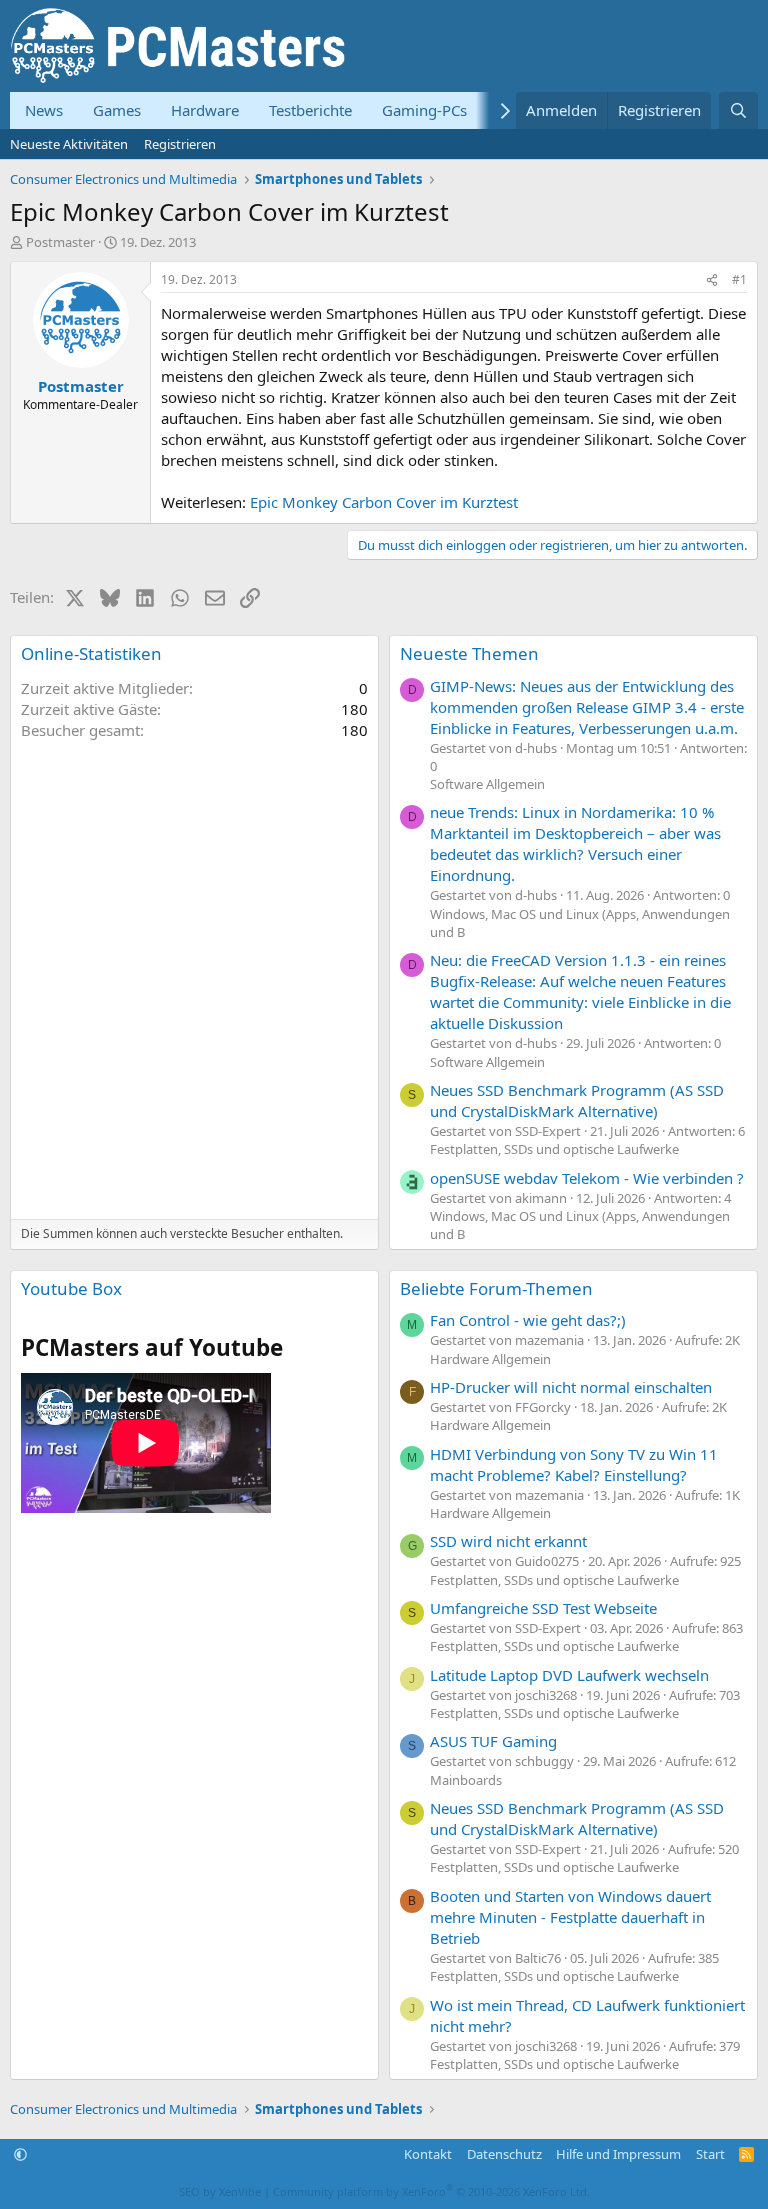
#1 (739, 279)
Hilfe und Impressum (618, 2154)
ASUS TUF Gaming (493, 1741)
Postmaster (60, 242)
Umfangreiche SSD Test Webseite (543, 1608)
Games (117, 110)
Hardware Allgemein (490, 1359)
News (44, 110)
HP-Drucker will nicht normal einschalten (571, 1387)
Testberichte (310, 110)
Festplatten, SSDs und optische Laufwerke (554, 1149)
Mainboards (466, 1780)
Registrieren (180, 144)
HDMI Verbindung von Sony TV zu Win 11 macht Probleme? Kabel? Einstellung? (574, 1464)
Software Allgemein (487, 784)
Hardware (205, 110)
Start (710, 2154)
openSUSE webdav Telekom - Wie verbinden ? (587, 1178)
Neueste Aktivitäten (69, 144)
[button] (20, 2154)
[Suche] (738, 110)
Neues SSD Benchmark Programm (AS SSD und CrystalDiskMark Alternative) (577, 1100)
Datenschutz (504, 2154)
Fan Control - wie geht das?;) (528, 1320)
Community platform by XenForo (431, 2191)
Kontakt (428, 2154)
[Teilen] (712, 280)
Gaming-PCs (424, 110)
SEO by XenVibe (220, 2191)
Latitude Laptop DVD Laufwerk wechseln (569, 1675)
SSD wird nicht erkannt (508, 1541)
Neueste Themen (469, 653)
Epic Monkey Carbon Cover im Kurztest (384, 502)
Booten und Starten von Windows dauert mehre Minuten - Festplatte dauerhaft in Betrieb (570, 1917)
